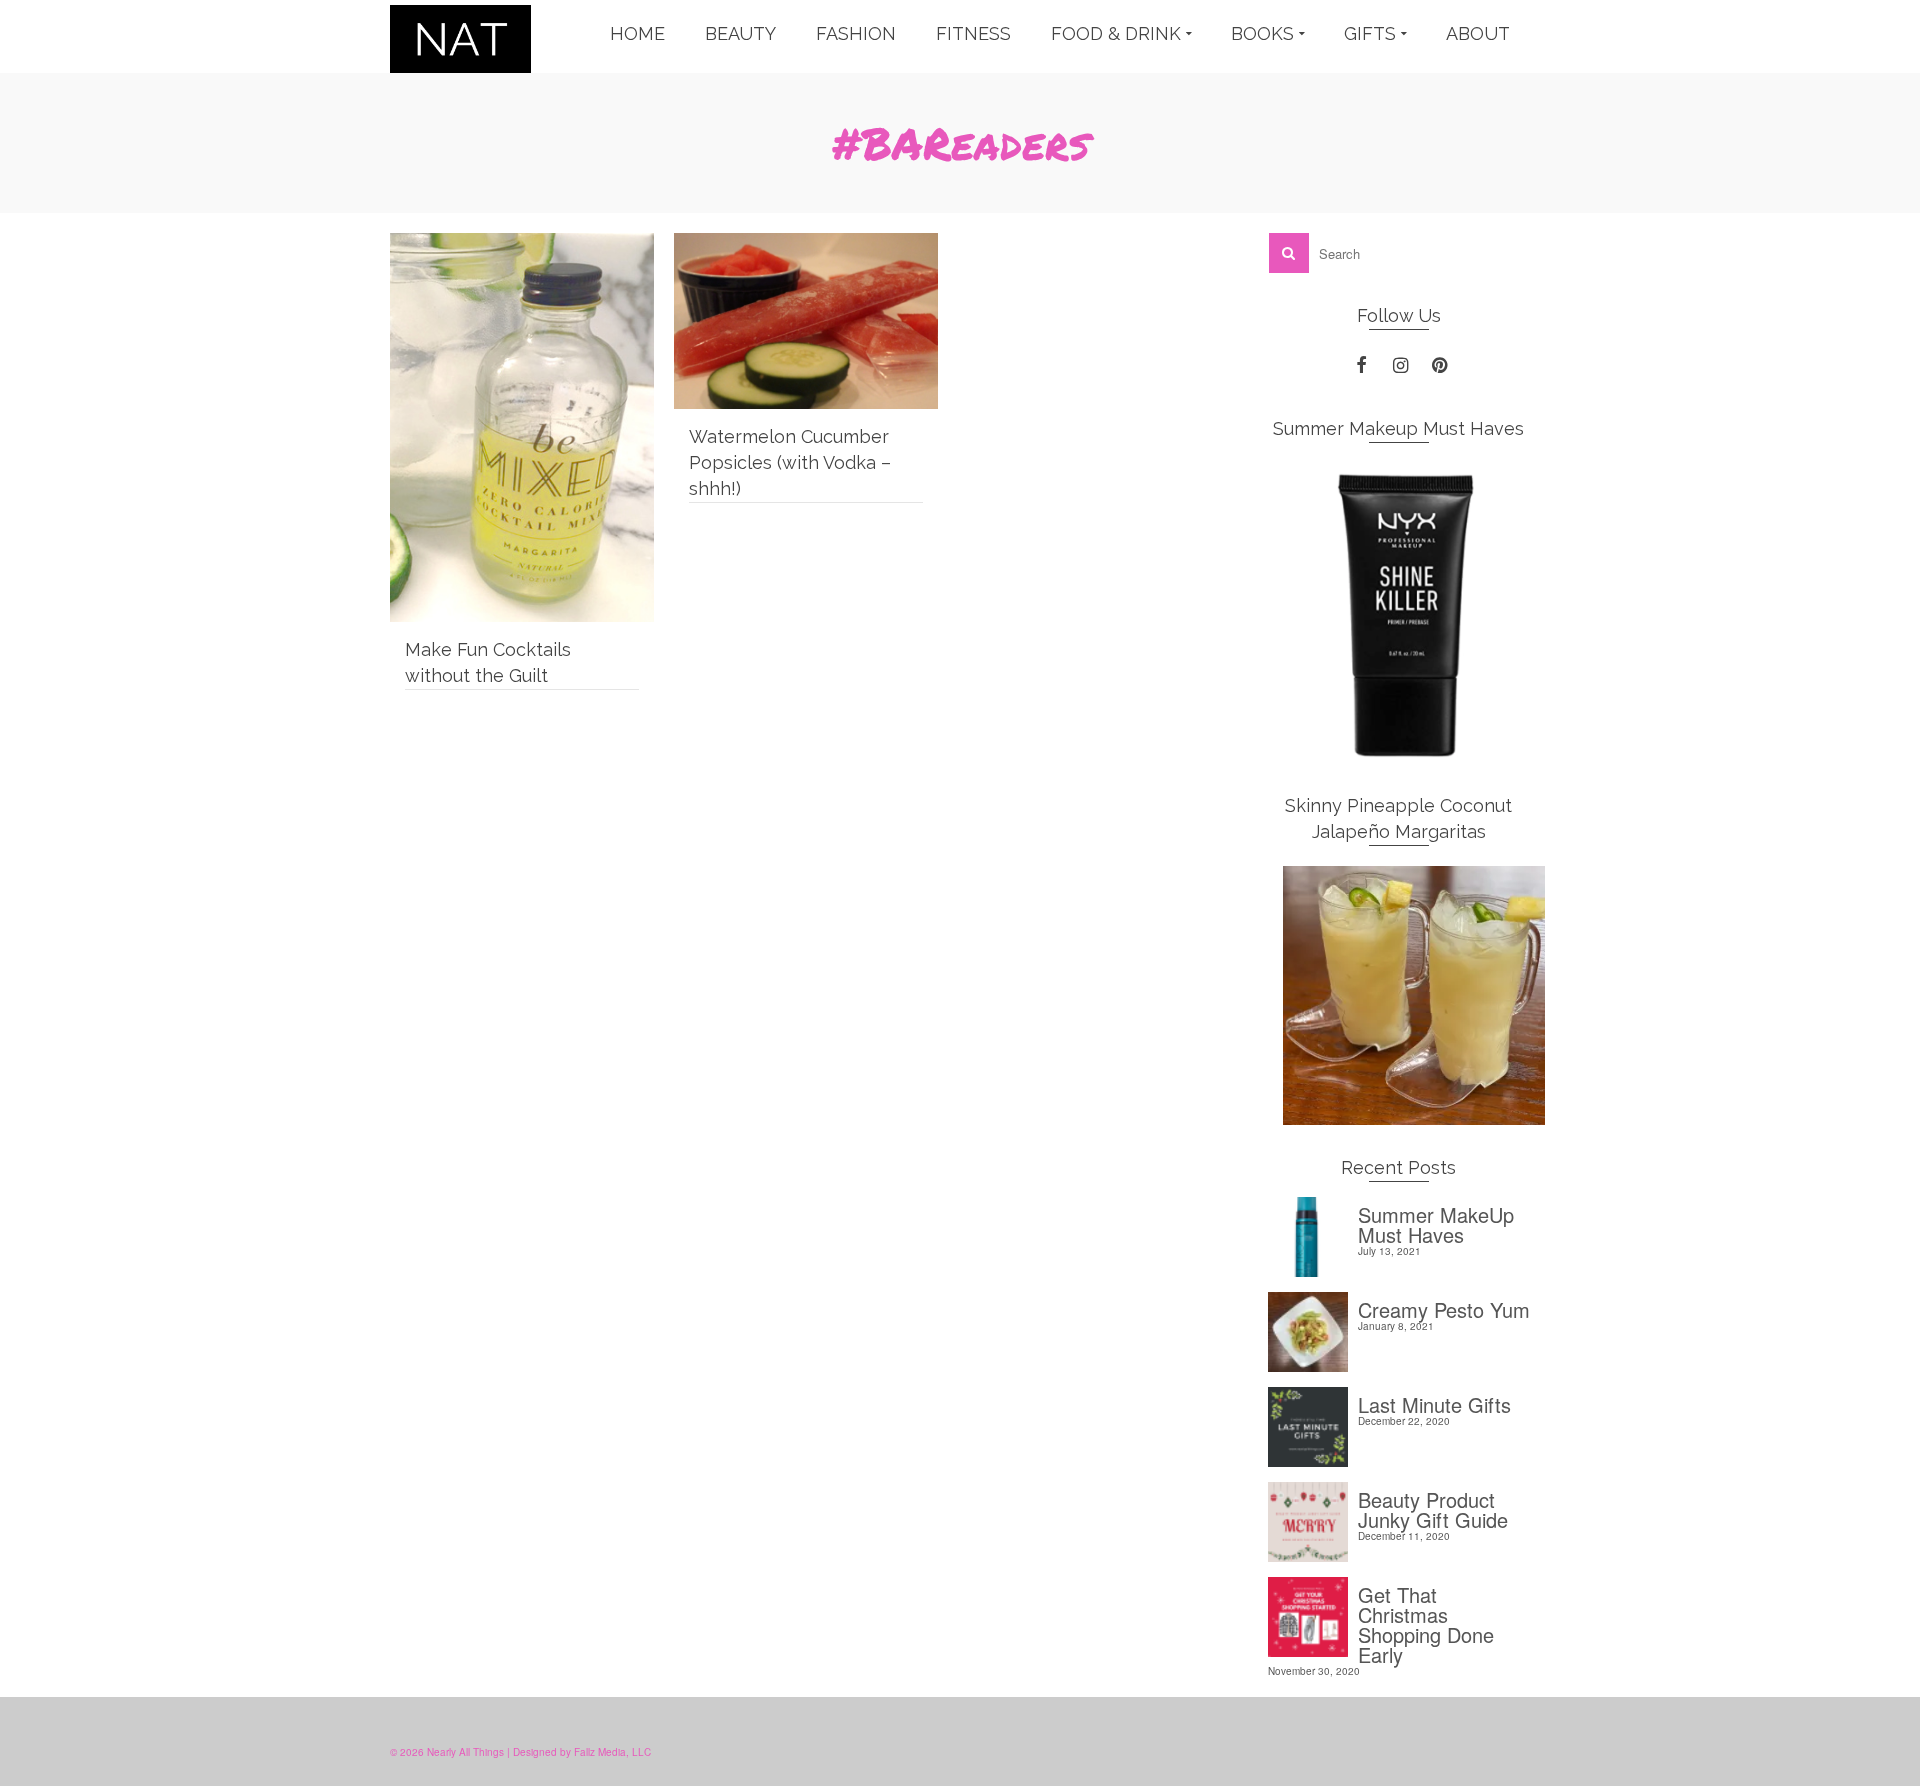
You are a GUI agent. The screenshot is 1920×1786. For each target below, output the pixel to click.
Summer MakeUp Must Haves (1436, 1222)
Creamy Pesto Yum (1444, 1307)
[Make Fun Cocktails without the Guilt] (522, 427)
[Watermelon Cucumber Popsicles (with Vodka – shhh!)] (806, 321)
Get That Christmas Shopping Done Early (1426, 1622)
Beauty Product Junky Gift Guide (1433, 1507)
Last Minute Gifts (1434, 1402)
